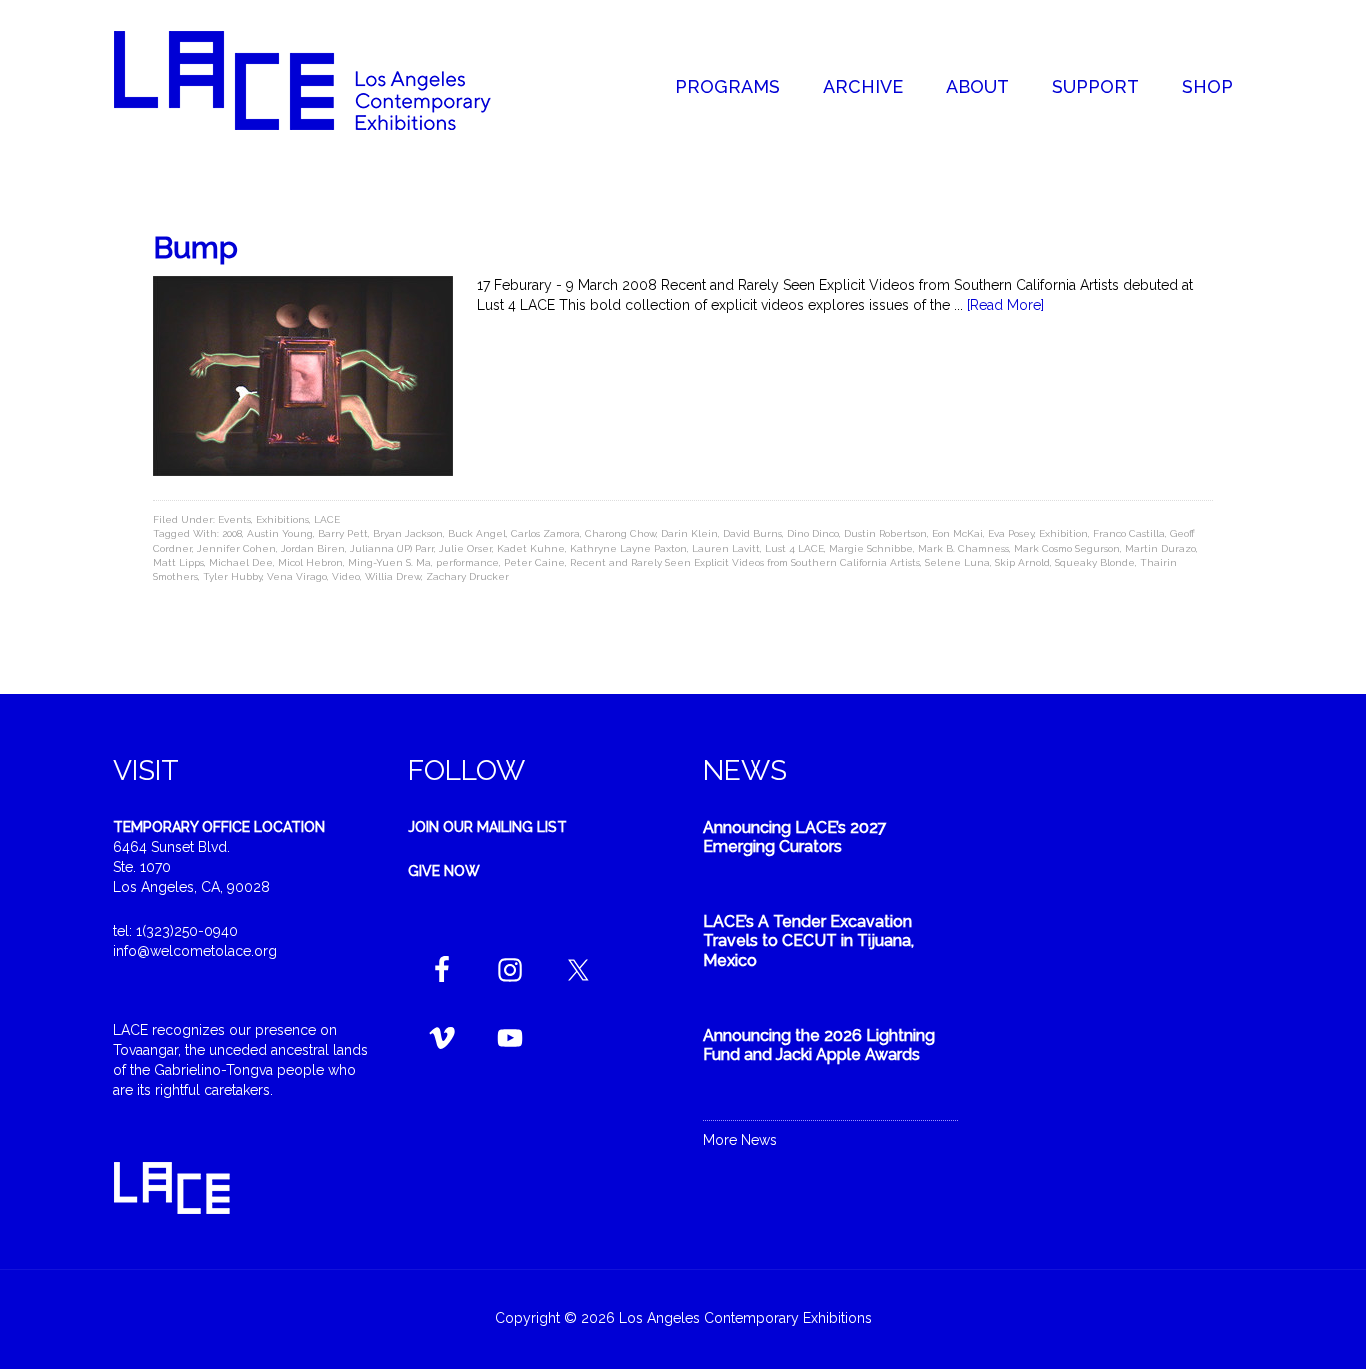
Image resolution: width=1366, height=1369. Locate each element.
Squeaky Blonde (1095, 562)
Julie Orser (465, 548)
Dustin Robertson (885, 533)
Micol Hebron (310, 562)
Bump (195, 247)
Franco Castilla (1129, 533)
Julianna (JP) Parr (392, 548)
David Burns (752, 533)
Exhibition (1063, 533)
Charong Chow (620, 533)
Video (346, 576)
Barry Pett (343, 533)
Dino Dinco (813, 533)
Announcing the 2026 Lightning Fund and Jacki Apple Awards (819, 1045)
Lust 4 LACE (794, 548)
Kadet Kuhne (531, 548)
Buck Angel (477, 533)
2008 (232, 533)
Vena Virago (297, 576)
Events (234, 519)
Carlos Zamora (545, 533)
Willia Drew (393, 576)
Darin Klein (689, 533)
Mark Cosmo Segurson (1067, 548)
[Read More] (1005, 305)
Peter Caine (534, 562)
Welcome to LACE (323, 80)
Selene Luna (957, 562)
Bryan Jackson (408, 533)
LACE (327, 519)
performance (467, 562)
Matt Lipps (178, 562)
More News (740, 1140)
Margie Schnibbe (871, 548)
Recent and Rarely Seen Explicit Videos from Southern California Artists (745, 562)
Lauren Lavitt (726, 548)
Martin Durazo (1160, 548)
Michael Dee (241, 562)
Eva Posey (1011, 533)
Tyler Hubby (232, 576)
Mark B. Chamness (963, 548)
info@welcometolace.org (195, 951)
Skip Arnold (1022, 562)
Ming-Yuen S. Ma (389, 562)
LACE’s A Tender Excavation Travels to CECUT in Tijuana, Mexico (808, 940)
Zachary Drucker (467, 576)
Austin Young (280, 533)
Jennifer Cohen (236, 548)
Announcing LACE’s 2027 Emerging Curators (795, 837)
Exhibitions (282, 519)
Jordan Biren (313, 548)
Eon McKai (957, 533)
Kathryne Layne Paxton (628, 548)
